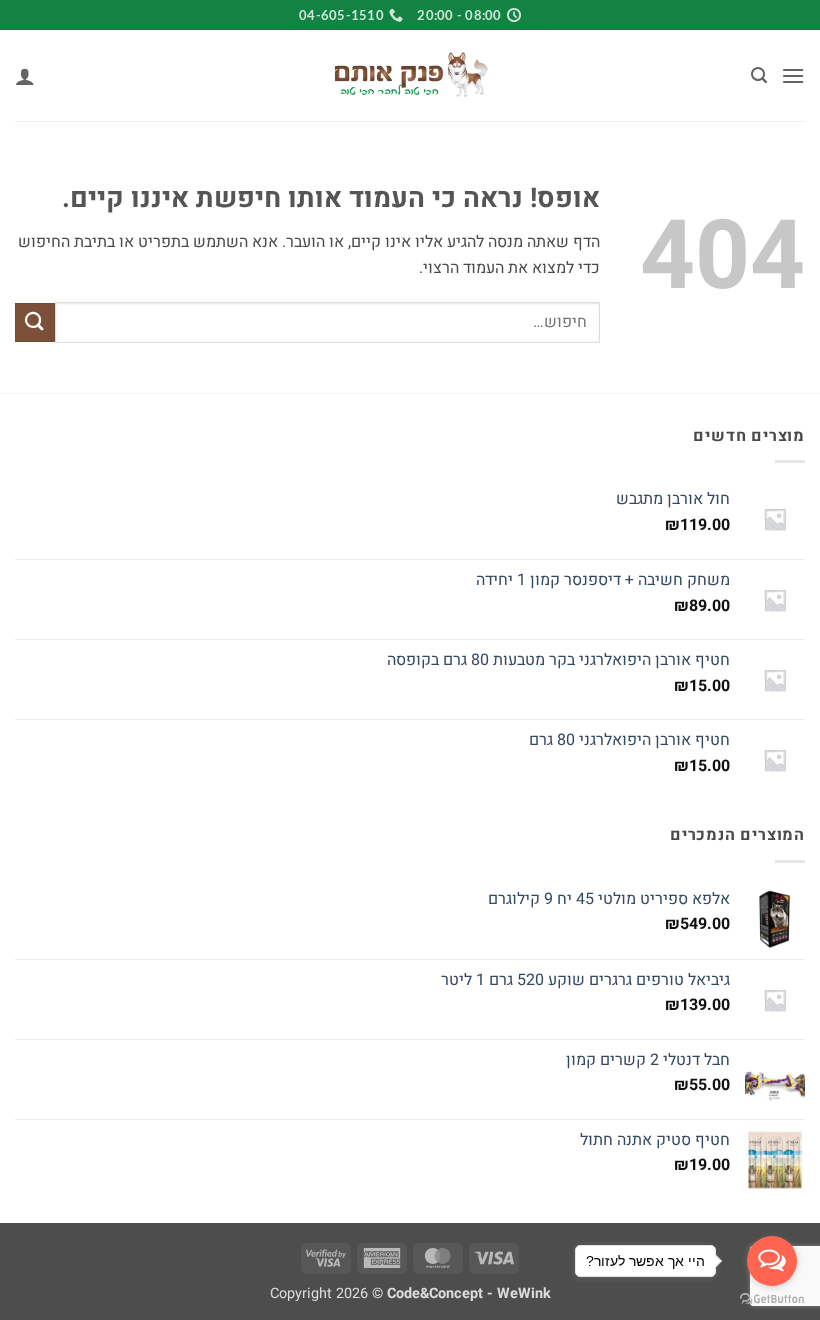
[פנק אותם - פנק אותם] (410, 76)
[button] (793, 75)
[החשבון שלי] (25, 76)
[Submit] (35, 322)
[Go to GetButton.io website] (772, 1299)
